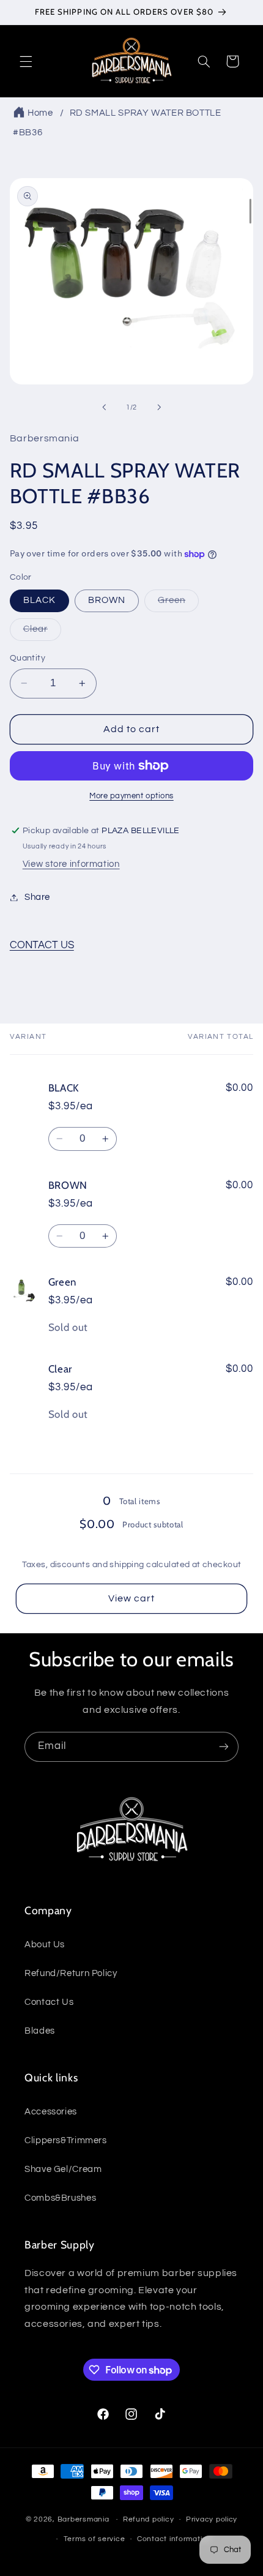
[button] (26, 61)
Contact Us (49, 2002)
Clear (42, 632)
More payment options (131, 796)
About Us (45, 1945)
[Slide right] (159, 407)
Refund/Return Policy (71, 1973)
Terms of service (94, 2539)
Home (40, 113)
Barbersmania (83, 2519)
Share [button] (37, 897)
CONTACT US (42, 945)
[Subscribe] (224, 1747)
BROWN (107, 600)
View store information (71, 864)
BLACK (39, 600)
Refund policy (149, 2519)
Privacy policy (212, 2519)
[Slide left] (104, 407)
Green (178, 604)
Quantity (28, 658)
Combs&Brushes (60, 2198)
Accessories (51, 2112)
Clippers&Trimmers (66, 2140)
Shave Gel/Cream (63, 2169)
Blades (40, 2031)
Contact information (174, 2539)
